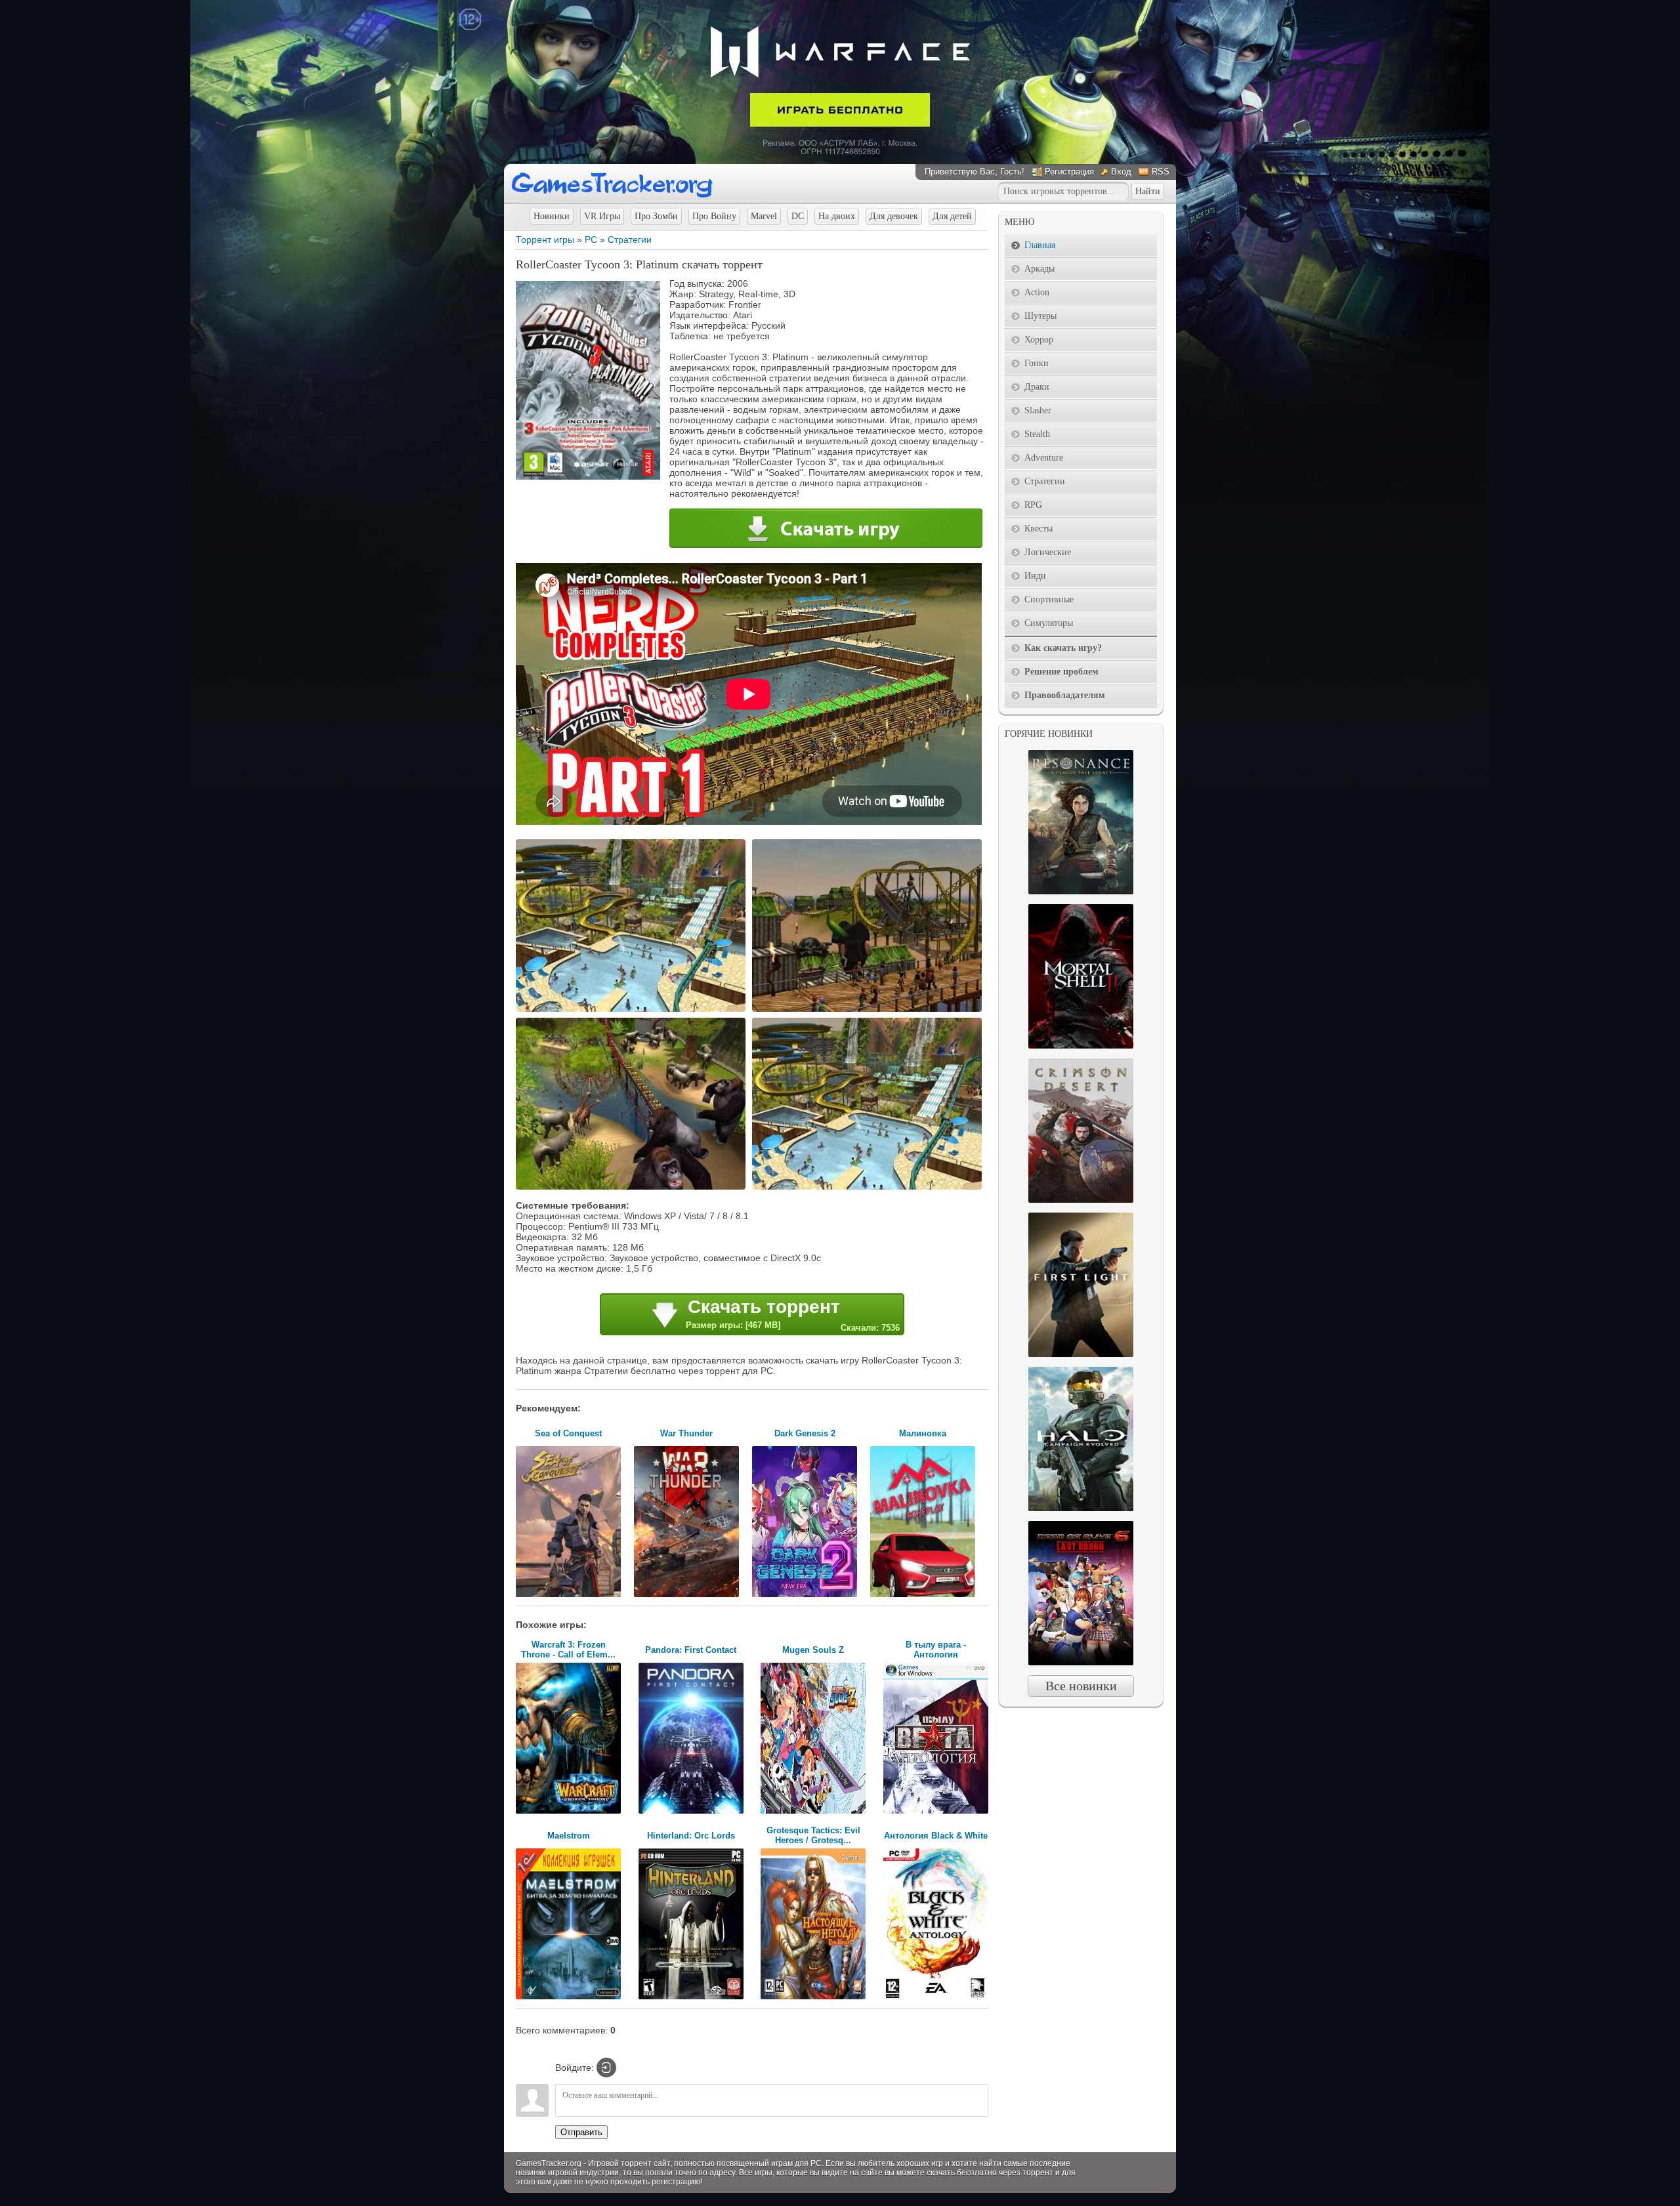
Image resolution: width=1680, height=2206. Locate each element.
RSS (1161, 172)
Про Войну (714, 216)
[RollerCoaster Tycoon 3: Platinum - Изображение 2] (869, 1010)
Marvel (764, 216)
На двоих (837, 216)
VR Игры (602, 216)
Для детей (952, 216)
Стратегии (630, 239)
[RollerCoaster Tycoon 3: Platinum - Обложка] (588, 476)
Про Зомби (656, 216)
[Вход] (606, 2068)
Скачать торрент (793, 1315)
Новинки (552, 216)
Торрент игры (545, 239)
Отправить (581, 2132)
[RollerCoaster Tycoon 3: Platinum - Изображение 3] (633, 1188)
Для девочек (894, 216)
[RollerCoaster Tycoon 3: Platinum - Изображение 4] (869, 1188)
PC (591, 239)
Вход (1121, 172)
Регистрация (1069, 172)
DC (798, 216)
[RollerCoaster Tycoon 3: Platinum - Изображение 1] (633, 1010)
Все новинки (1081, 1686)
